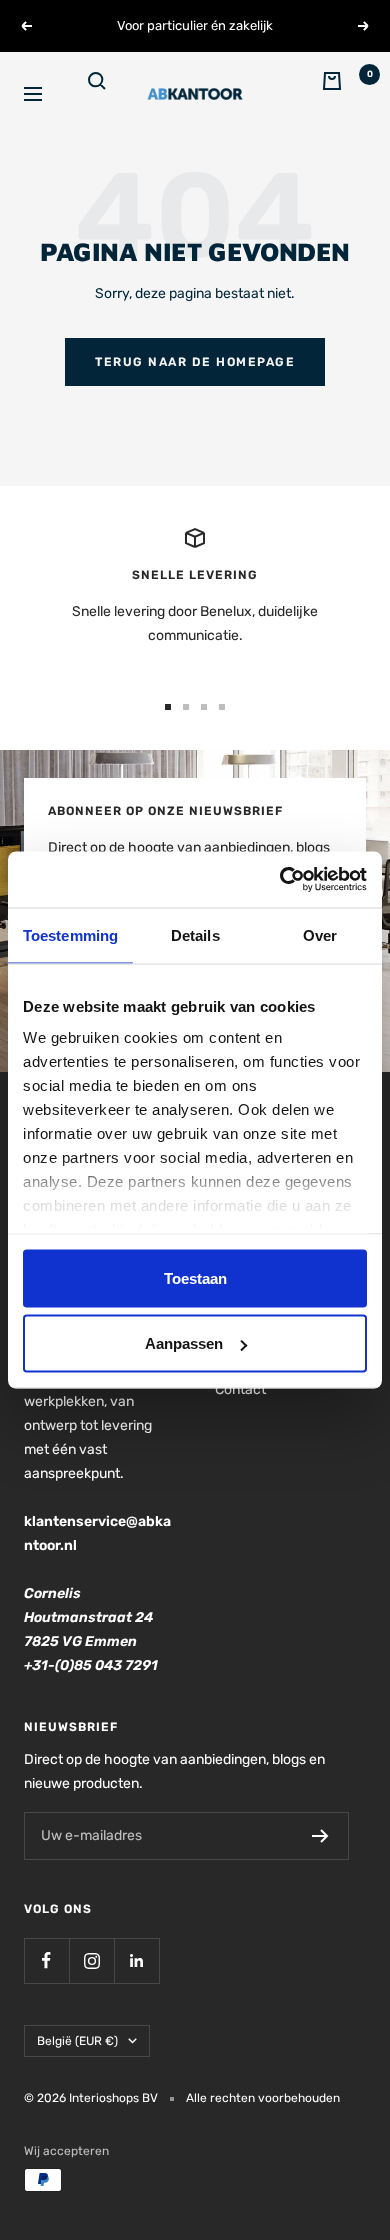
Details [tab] (195, 934)
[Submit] (320, 1836)
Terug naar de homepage (195, 362)
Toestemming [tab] (70, 934)
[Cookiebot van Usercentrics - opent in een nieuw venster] (280, 880)
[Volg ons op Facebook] (46, 1960)
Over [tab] (320, 934)
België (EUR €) (77, 2041)
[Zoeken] (110, 94)
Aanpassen (184, 1343)
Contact (240, 1389)
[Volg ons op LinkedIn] (136, 1960)
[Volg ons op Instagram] (91, 1960)
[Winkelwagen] (344, 94)
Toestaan (195, 1277)
